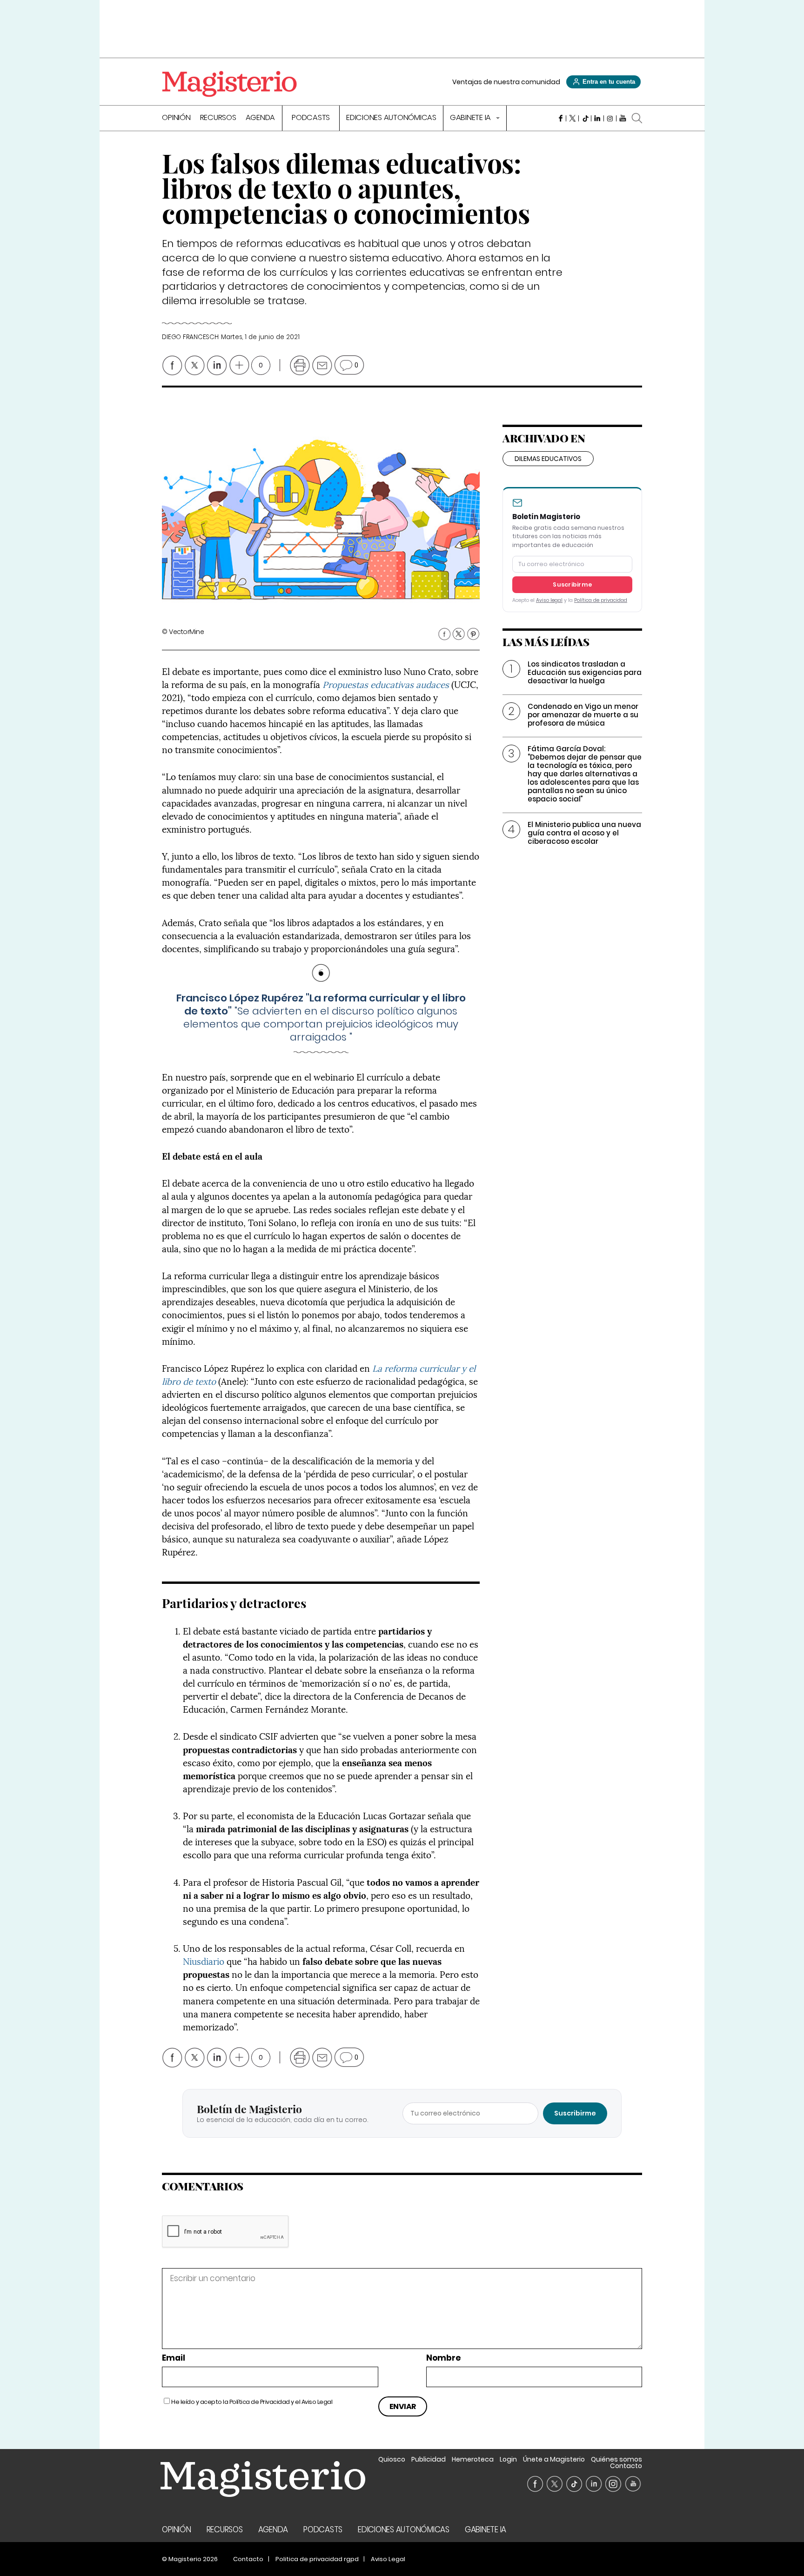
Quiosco (392, 2459)
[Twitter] (573, 118)
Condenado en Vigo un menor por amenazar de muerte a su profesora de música (583, 715)
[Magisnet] (229, 84)
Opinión (176, 118)
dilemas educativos (548, 459)
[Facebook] (560, 118)
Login (508, 2459)
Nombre (443, 2358)
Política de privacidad (601, 600)
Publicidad (429, 2459)
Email (174, 2358)
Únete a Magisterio (554, 2459)
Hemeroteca (473, 2459)
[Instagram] (610, 118)
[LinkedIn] (598, 118)
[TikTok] (585, 118)
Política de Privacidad (260, 2402)
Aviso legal (549, 600)
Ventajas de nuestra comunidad (506, 82)
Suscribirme (572, 584)
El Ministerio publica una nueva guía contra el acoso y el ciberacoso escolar (584, 833)
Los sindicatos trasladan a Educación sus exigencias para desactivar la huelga (585, 672)
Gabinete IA (471, 118)
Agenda (261, 118)
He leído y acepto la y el (252, 2402)
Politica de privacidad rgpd (317, 2559)
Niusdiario (204, 1961)
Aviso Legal (317, 2402)
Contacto (626, 2466)
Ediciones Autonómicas (391, 118)
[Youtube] (623, 118)
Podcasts (311, 118)
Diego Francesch (190, 337)
